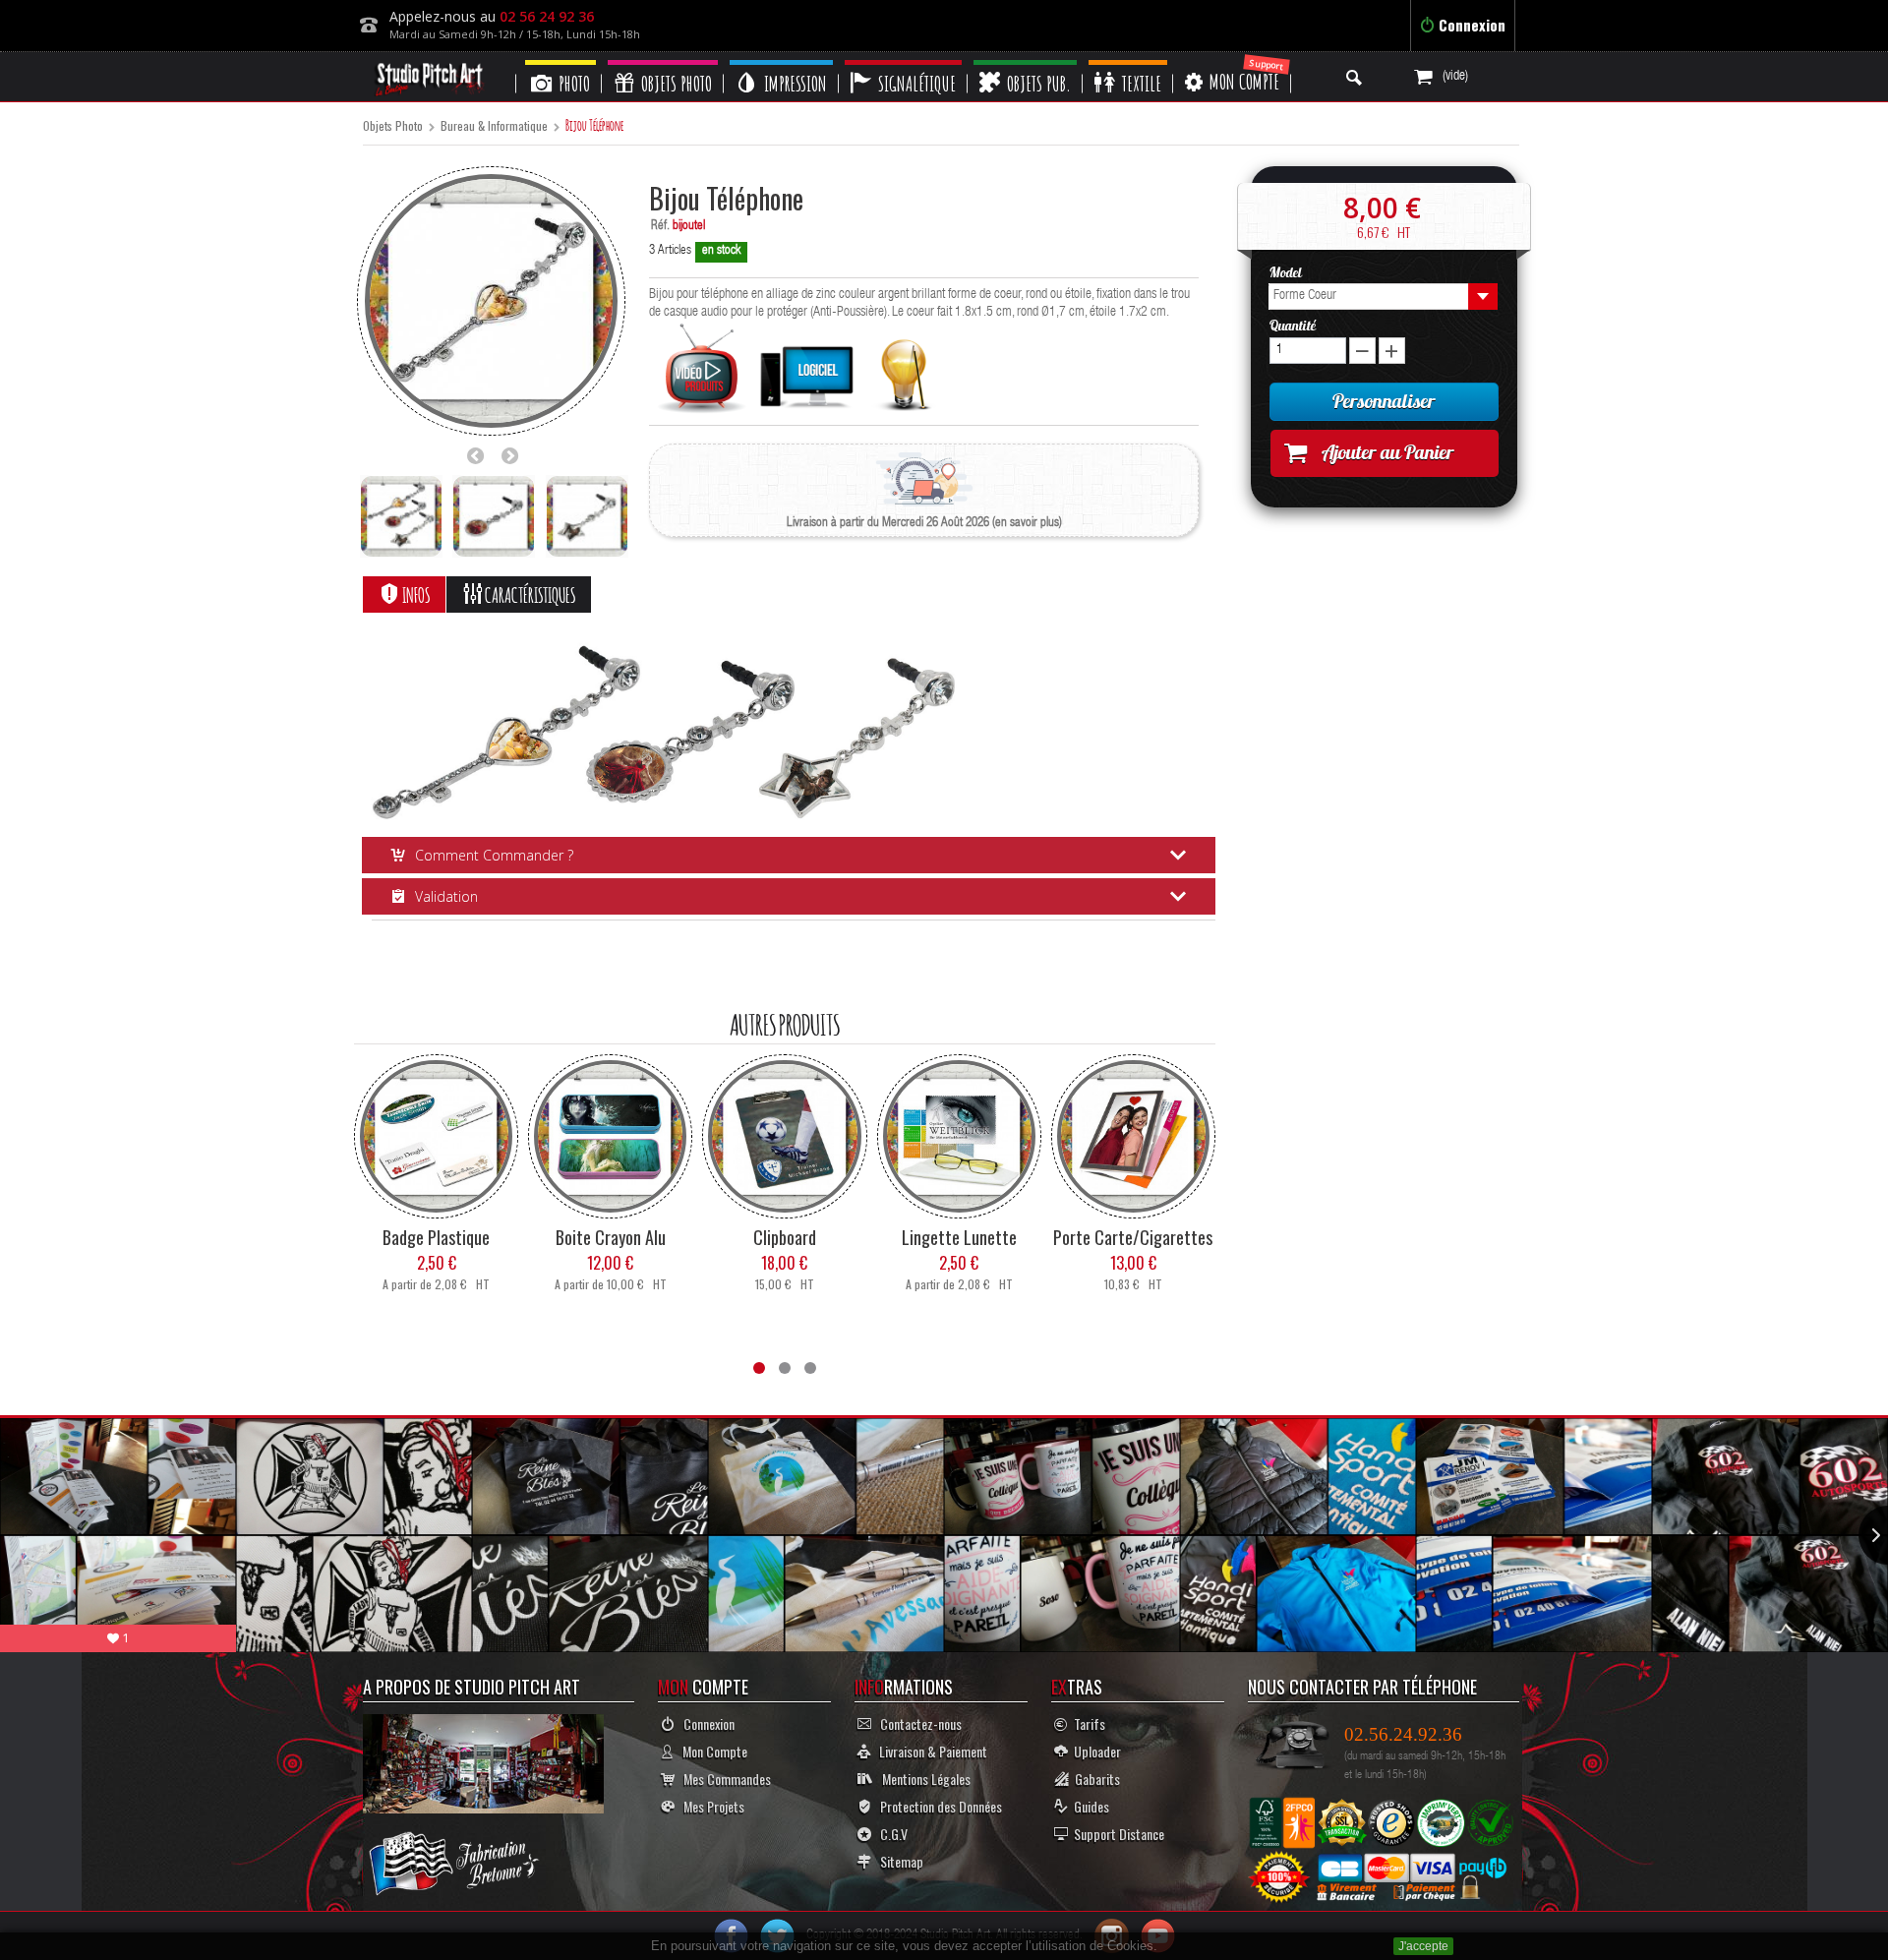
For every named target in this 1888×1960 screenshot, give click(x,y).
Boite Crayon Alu (611, 1237)
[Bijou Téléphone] (401, 516)
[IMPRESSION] (781, 62)
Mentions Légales (922, 1779)
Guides (1089, 1806)
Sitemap (897, 1861)
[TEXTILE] (1128, 62)
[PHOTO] (560, 62)
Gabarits (1094, 1779)
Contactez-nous (916, 1723)
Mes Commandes (723, 1779)
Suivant (515, 455)
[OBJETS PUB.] (1025, 62)
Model (1287, 272)
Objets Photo (393, 126)
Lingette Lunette (959, 1237)
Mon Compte (710, 1751)
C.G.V (889, 1834)
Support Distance (1116, 1834)
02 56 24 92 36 (547, 16)
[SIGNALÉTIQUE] (903, 62)
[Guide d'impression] (904, 369)
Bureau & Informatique (494, 126)
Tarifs (1087, 1723)
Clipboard (785, 1237)
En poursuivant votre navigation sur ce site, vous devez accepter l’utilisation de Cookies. (904, 1946)
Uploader (1094, 1751)
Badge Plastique (436, 1237)
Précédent (481, 455)
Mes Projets (709, 1806)
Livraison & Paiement (929, 1751)
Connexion (1470, 25)
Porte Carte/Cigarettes (1133, 1237)
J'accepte (1423, 1946)
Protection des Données (937, 1806)
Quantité (1293, 326)
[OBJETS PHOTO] (663, 62)
